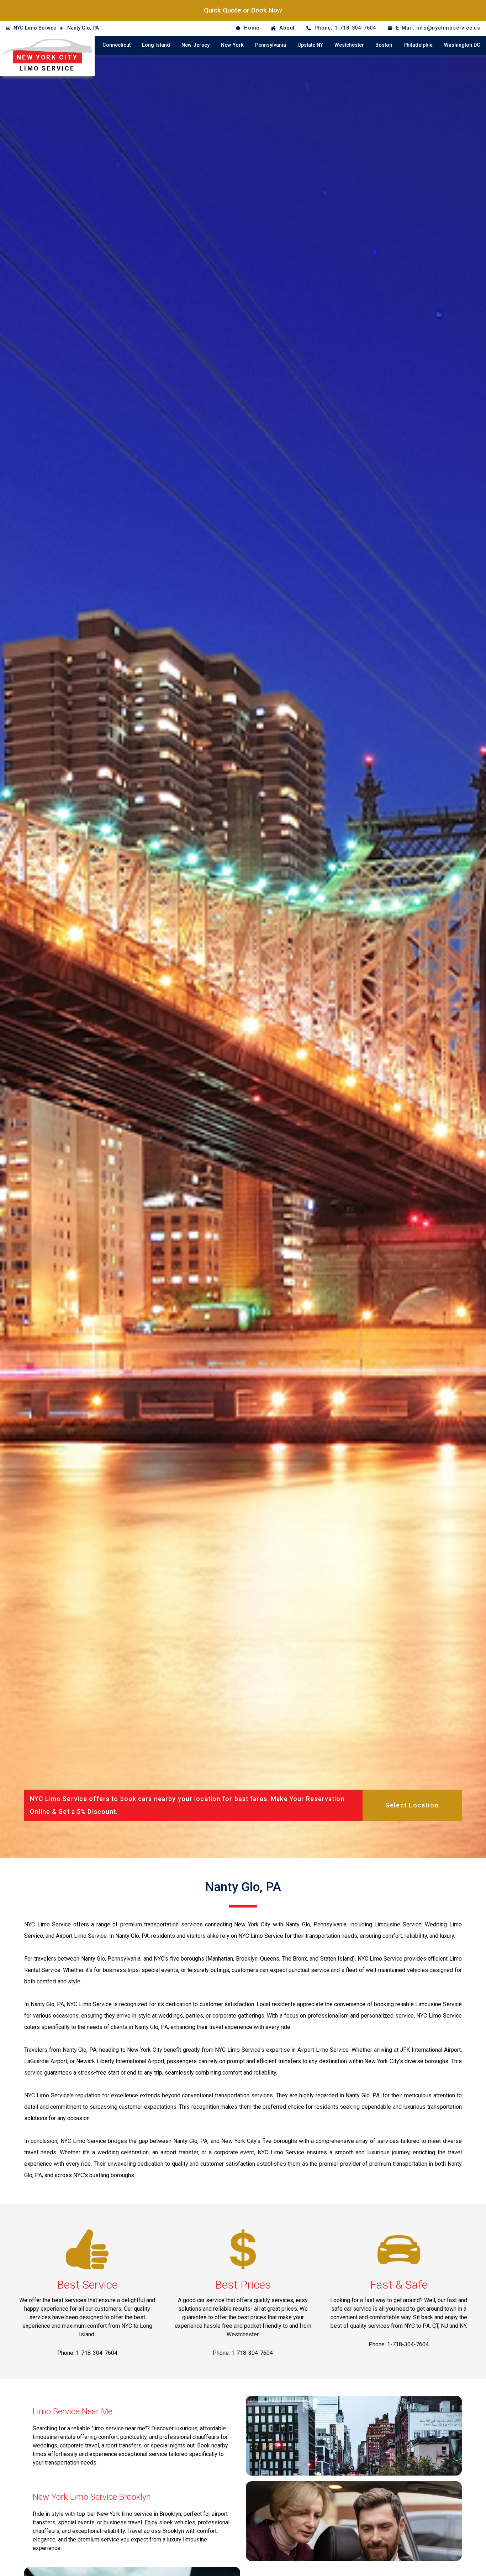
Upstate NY (310, 45)
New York (232, 45)
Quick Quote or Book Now (243, 10)
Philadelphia (418, 45)
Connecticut (117, 45)
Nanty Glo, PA (83, 28)
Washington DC (462, 45)
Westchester (349, 45)
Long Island (156, 45)
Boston (384, 45)
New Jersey (196, 45)
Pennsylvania (271, 45)
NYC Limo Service (35, 28)
